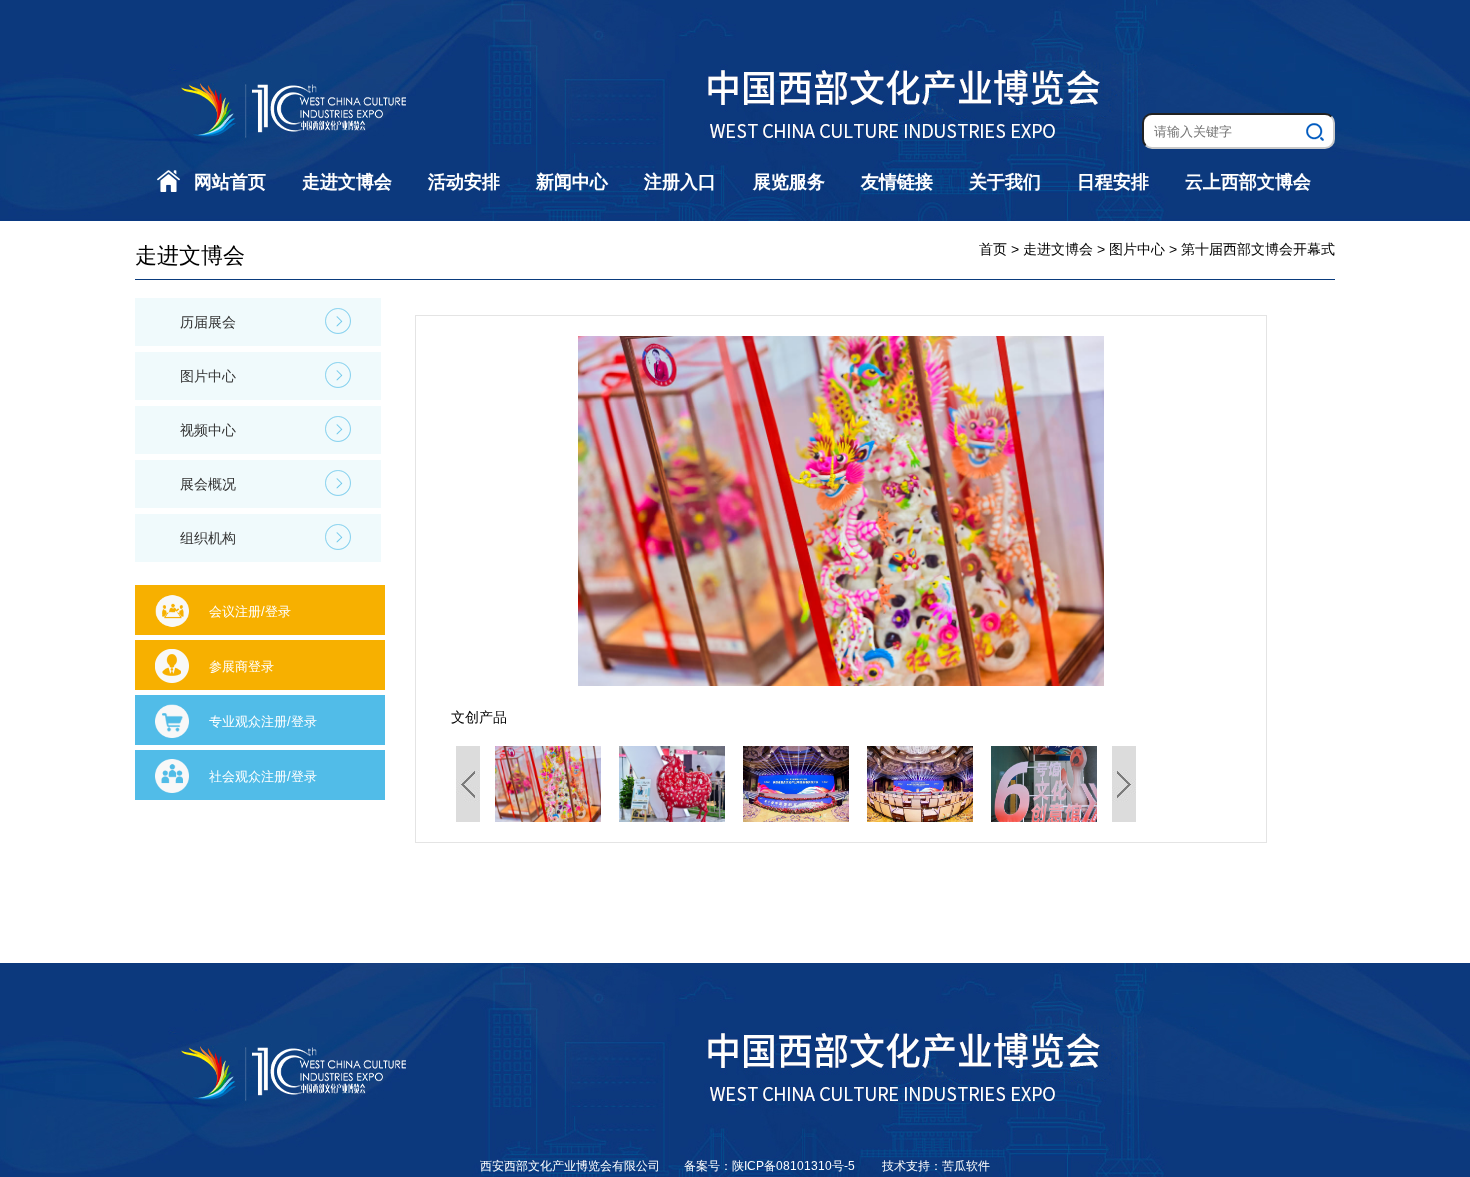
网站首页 (230, 182)
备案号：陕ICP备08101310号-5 (771, 1166)
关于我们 (1005, 182)
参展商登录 (241, 666)
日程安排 (1113, 182)
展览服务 (789, 182)
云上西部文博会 (1248, 182)
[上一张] (641, 511)
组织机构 (208, 538)
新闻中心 (572, 182)
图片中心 (208, 376)
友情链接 (897, 182)
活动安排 (464, 182)
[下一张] (1041, 511)
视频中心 (208, 430)
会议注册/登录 (250, 611)
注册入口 (680, 182)
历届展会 (208, 322)
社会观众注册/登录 (263, 776)
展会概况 (208, 484)
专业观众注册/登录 (263, 721)
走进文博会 (347, 182)
